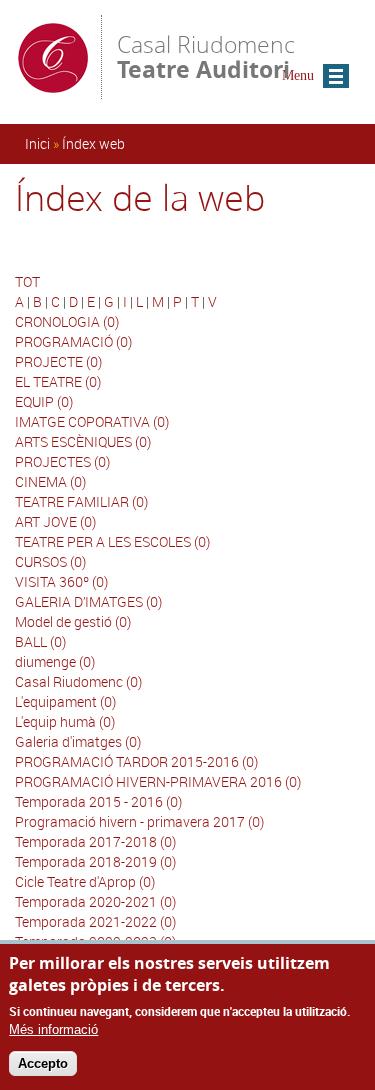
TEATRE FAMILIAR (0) (81, 501)
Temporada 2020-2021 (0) (95, 901)
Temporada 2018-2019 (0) (95, 861)
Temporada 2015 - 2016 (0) (98, 801)
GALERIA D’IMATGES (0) (88, 601)
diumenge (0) (55, 661)
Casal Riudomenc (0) (78, 681)
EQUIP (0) (44, 401)
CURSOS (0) (50, 561)
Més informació (53, 1029)
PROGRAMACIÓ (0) (73, 341)
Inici (37, 143)
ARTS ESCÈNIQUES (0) (83, 441)
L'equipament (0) (65, 701)
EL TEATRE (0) (58, 381)
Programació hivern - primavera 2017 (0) (139, 821)
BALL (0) (40, 641)
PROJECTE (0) (58, 361)
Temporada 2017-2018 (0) (95, 841)
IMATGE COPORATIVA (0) (92, 421)
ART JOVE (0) (55, 521)
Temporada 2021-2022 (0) (95, 921)
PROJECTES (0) (62, 461)
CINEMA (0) (50, 481)
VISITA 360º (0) (61, 581)
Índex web (93, 143)
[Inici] (53, 89)
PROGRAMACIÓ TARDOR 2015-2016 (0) (136, 761)
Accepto (43, 1063)
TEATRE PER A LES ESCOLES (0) (112, 541)
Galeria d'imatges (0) (78, 741)
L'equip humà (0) (65, 721)
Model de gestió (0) (73, 621)
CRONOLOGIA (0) (67, 321)
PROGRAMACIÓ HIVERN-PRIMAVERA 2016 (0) (158, 781)
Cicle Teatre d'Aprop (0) (85, 881)
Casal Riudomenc (206, 55)
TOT (27, 281)
